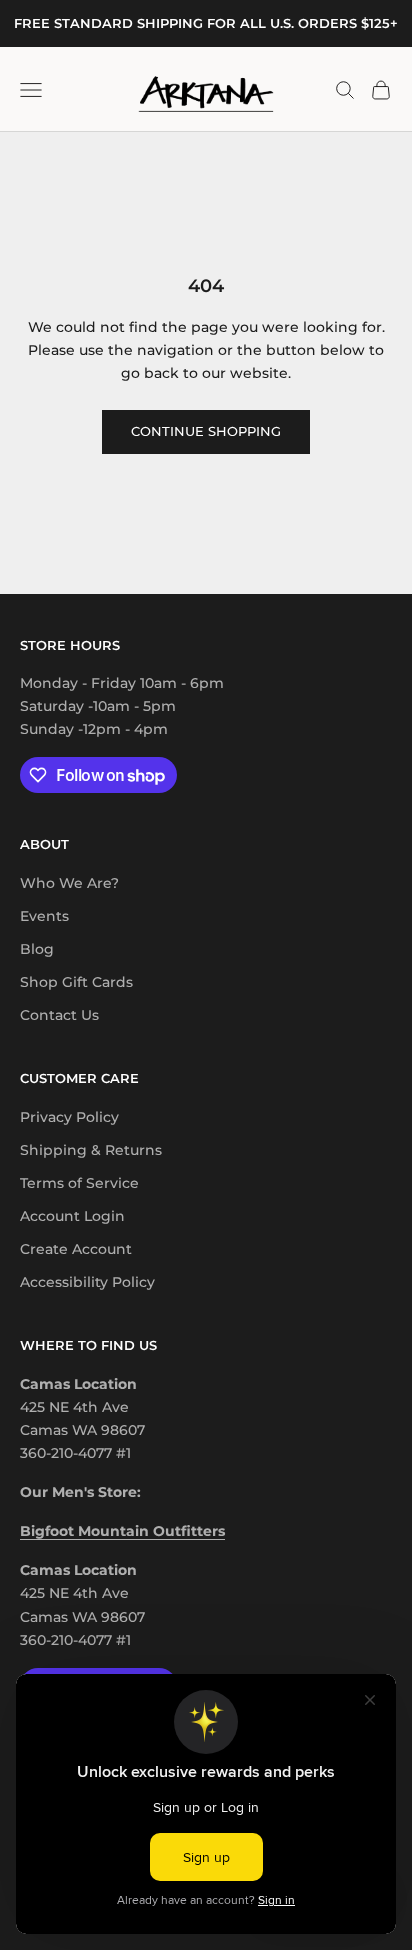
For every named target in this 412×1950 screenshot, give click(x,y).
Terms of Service (79, 1183)
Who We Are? (69, 883)
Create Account (76, 1249)
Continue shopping (206, 431)
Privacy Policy (69, 1117)
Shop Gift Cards (76, 982)
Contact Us (59, 1015)
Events (44, 916)
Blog (37, 949)
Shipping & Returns (91, 1150)
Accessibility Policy (87, 1282)
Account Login (72, 1216)
